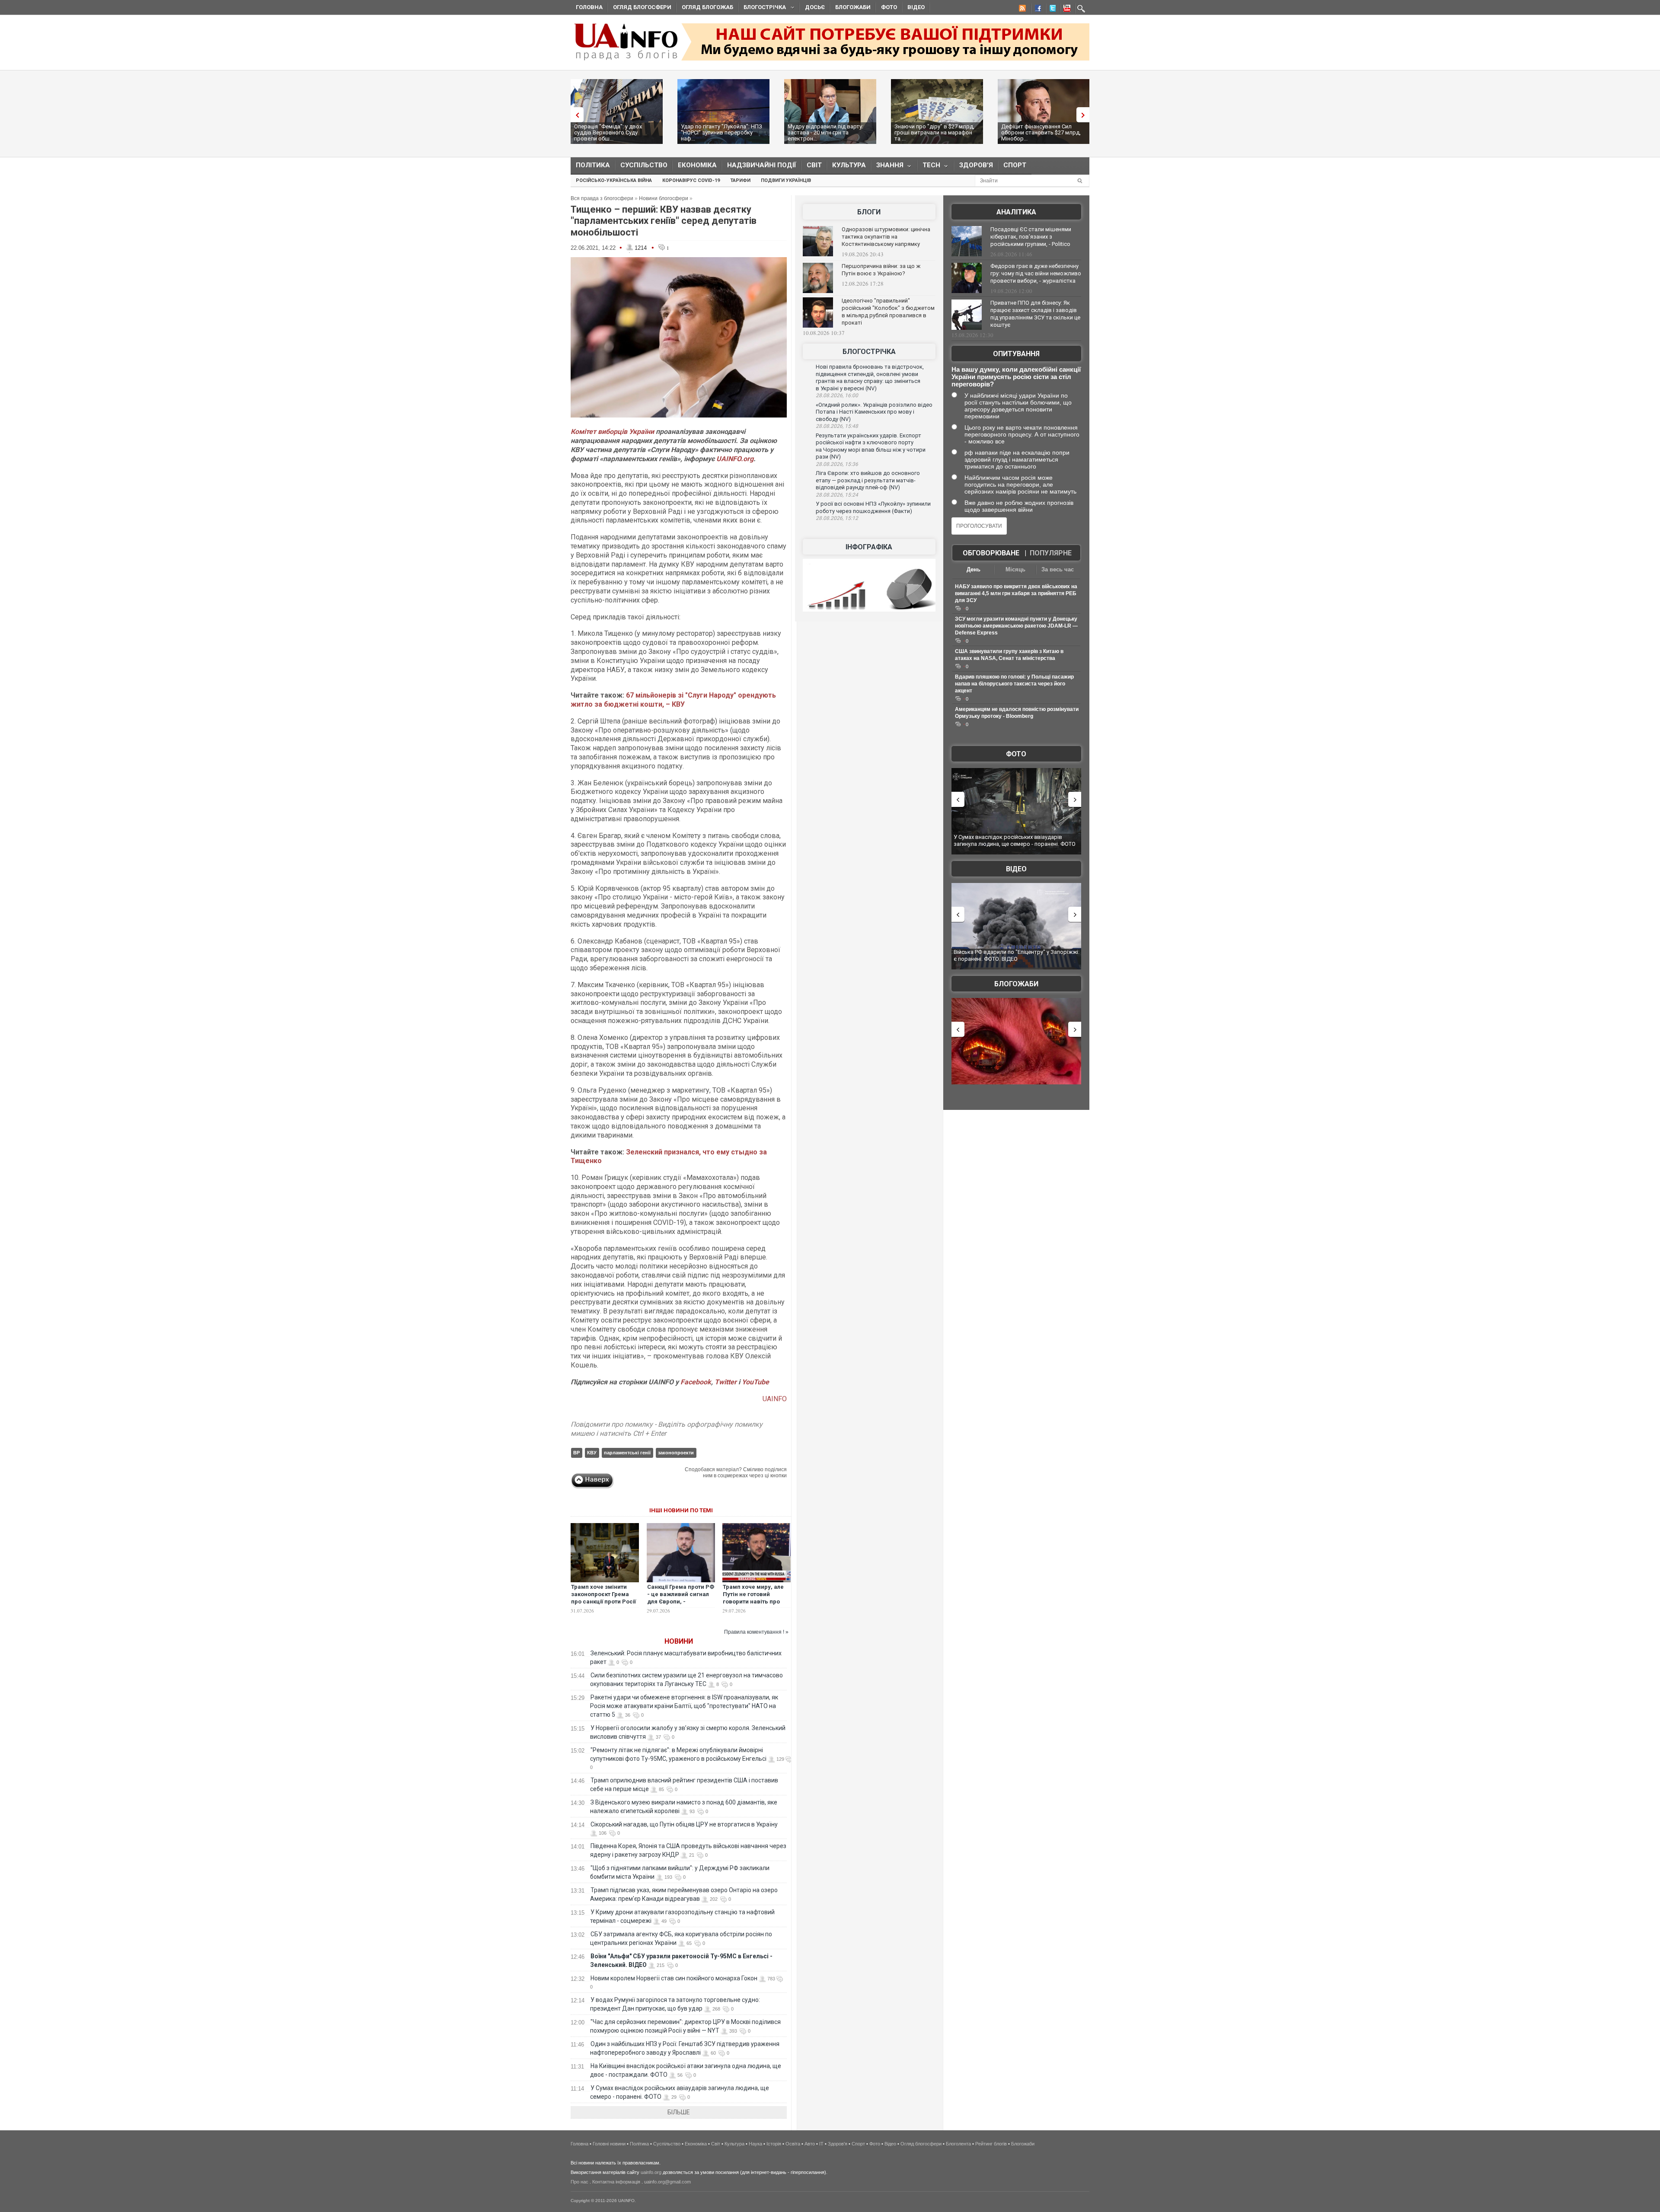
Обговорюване (991, 553)
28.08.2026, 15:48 (837, 426)
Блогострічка (762, 8)
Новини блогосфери (664, 198)
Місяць (1015, 569)
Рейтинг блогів (991, 2144)
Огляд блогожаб (707, 7)
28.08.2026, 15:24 (837, 495)
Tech (929, 167)
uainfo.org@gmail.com (667, 2182)
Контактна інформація (616, 2182)
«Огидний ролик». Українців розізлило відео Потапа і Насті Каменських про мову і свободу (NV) (874, 412)
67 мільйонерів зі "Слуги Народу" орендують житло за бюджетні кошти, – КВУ (673, 700)
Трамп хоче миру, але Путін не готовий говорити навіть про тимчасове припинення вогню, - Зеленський (756, 1602)
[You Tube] (1066, 10)
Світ (814, 165)
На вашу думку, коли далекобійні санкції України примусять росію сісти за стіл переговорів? (1016, 377)
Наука (755, 2144)
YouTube (755, 1382)
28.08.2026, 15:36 (837, 464)
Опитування (1016, 354)
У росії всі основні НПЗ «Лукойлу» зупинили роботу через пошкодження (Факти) (873, 507)
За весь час (1058, 569)
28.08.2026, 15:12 (837, 518)
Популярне (1051, 553)
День (974, 569)
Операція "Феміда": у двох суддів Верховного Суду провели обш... (608, 132)
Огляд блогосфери (642, 7)
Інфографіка (869, 547)
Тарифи (740, 180)
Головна (589, 7)
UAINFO (775, 1399)
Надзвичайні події (762, 165)
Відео (916, 7)
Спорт (1015, 165)
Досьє (815, 7)
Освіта (793, 2144)
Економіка (697, 165)
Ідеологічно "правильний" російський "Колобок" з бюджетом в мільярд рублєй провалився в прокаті (888, 312)
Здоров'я (976, 165)
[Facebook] (1036, 10)
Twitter (726, 1382)
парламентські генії (627, 1453)
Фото (889, 7)
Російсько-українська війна (614, 180)
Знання (887, 167)
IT (821, 2144)
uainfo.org (651, 2172)
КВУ (592, 1453)
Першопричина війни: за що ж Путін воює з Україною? (881, 270)
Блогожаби (853, 7)
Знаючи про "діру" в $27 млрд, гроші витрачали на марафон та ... (934, 132)
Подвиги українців (786, 180)
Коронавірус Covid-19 (691, 180)
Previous (575, 115)
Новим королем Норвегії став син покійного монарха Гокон (674, 1978)
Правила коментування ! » (756, 1632)
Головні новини (609, 2144)
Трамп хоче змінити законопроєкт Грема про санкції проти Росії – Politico (603, 1598)
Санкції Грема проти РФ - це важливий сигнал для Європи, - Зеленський (681, 1598)
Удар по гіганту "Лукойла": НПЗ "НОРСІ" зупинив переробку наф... (721, 132)
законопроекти (676, 1453)
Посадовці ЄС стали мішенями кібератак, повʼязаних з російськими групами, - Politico (1031, 237)
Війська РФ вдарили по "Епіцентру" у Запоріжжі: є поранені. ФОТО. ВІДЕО (1017, 840)
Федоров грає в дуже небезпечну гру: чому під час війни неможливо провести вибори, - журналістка (1036, 273)
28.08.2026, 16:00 (837, 395)
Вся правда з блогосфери (602, 198)
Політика (593, 165)
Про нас (579, 2182)
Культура (849, 165)
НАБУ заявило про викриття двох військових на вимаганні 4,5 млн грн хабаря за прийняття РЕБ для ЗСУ (1016, 593)
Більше (679, 2112)
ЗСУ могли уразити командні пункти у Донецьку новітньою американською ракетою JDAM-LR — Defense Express (1016, 626)
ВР (576, 1453)
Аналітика (1016, 212)
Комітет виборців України (612, 432)
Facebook (696, 1382)
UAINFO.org (735, 459)
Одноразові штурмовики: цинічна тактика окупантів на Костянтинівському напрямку (886, 237)
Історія (774, 2144)
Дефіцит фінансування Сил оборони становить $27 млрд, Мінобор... (1041, 132)
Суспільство (644, 165)
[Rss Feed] (1022, 10)
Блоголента (958, 2144)
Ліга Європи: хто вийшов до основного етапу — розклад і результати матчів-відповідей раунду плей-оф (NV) (868, 480)
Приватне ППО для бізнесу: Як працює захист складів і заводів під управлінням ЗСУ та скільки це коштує (1035, 314)
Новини (679, 1641)
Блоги (869, 212)
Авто (810, 2144)
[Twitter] (1051, 10)
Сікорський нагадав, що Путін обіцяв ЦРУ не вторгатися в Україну (684, 1824)
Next (1085, 115)
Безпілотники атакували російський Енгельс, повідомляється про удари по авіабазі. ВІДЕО (1014, 955)
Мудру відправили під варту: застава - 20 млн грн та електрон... (825, 132)
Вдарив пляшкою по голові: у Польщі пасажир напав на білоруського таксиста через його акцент (1014, 684)
